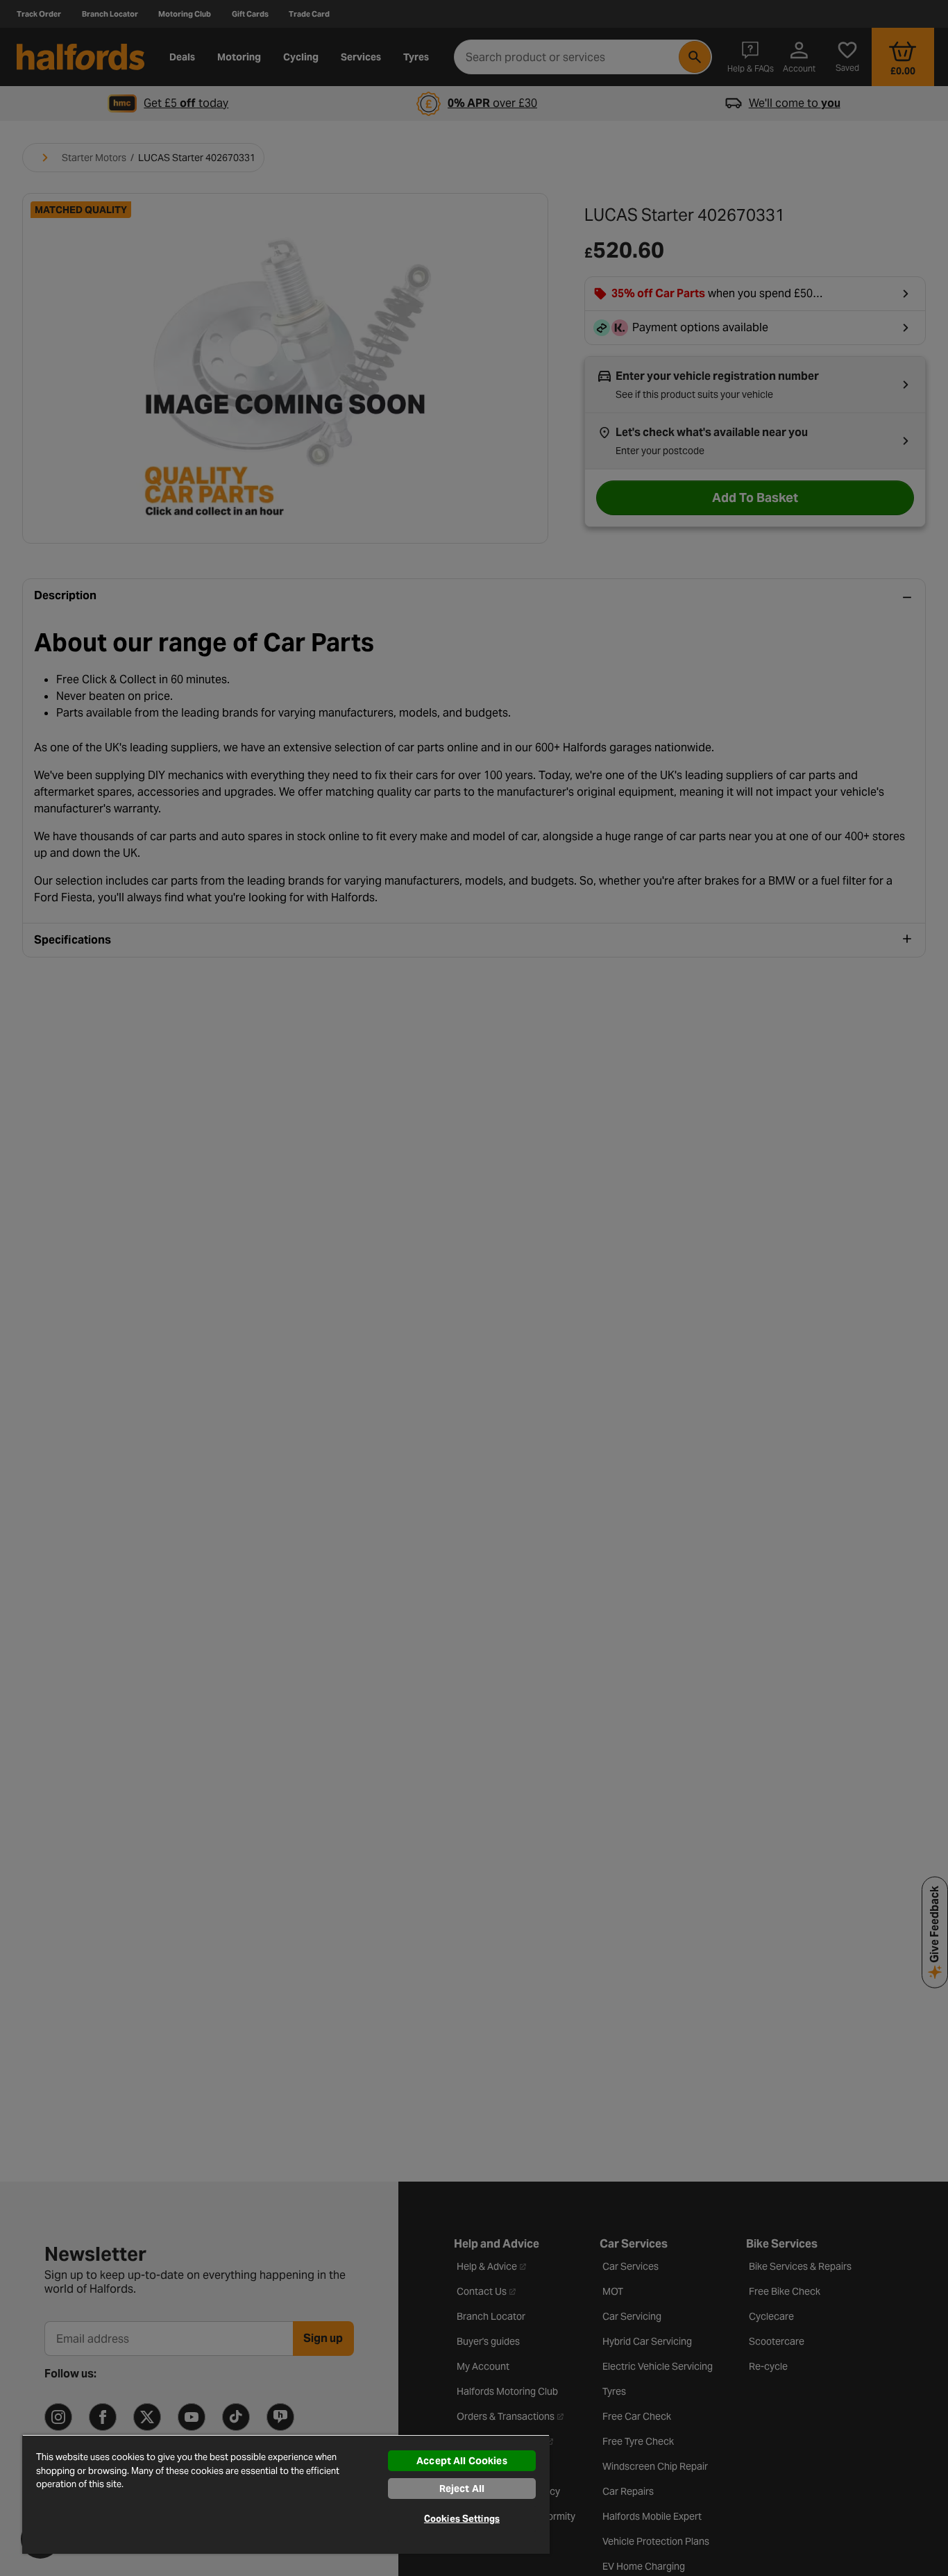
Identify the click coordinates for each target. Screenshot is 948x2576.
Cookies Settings (462, 2519)
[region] (286, 2494)
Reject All (462, 2489)
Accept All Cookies (462, 2461)
